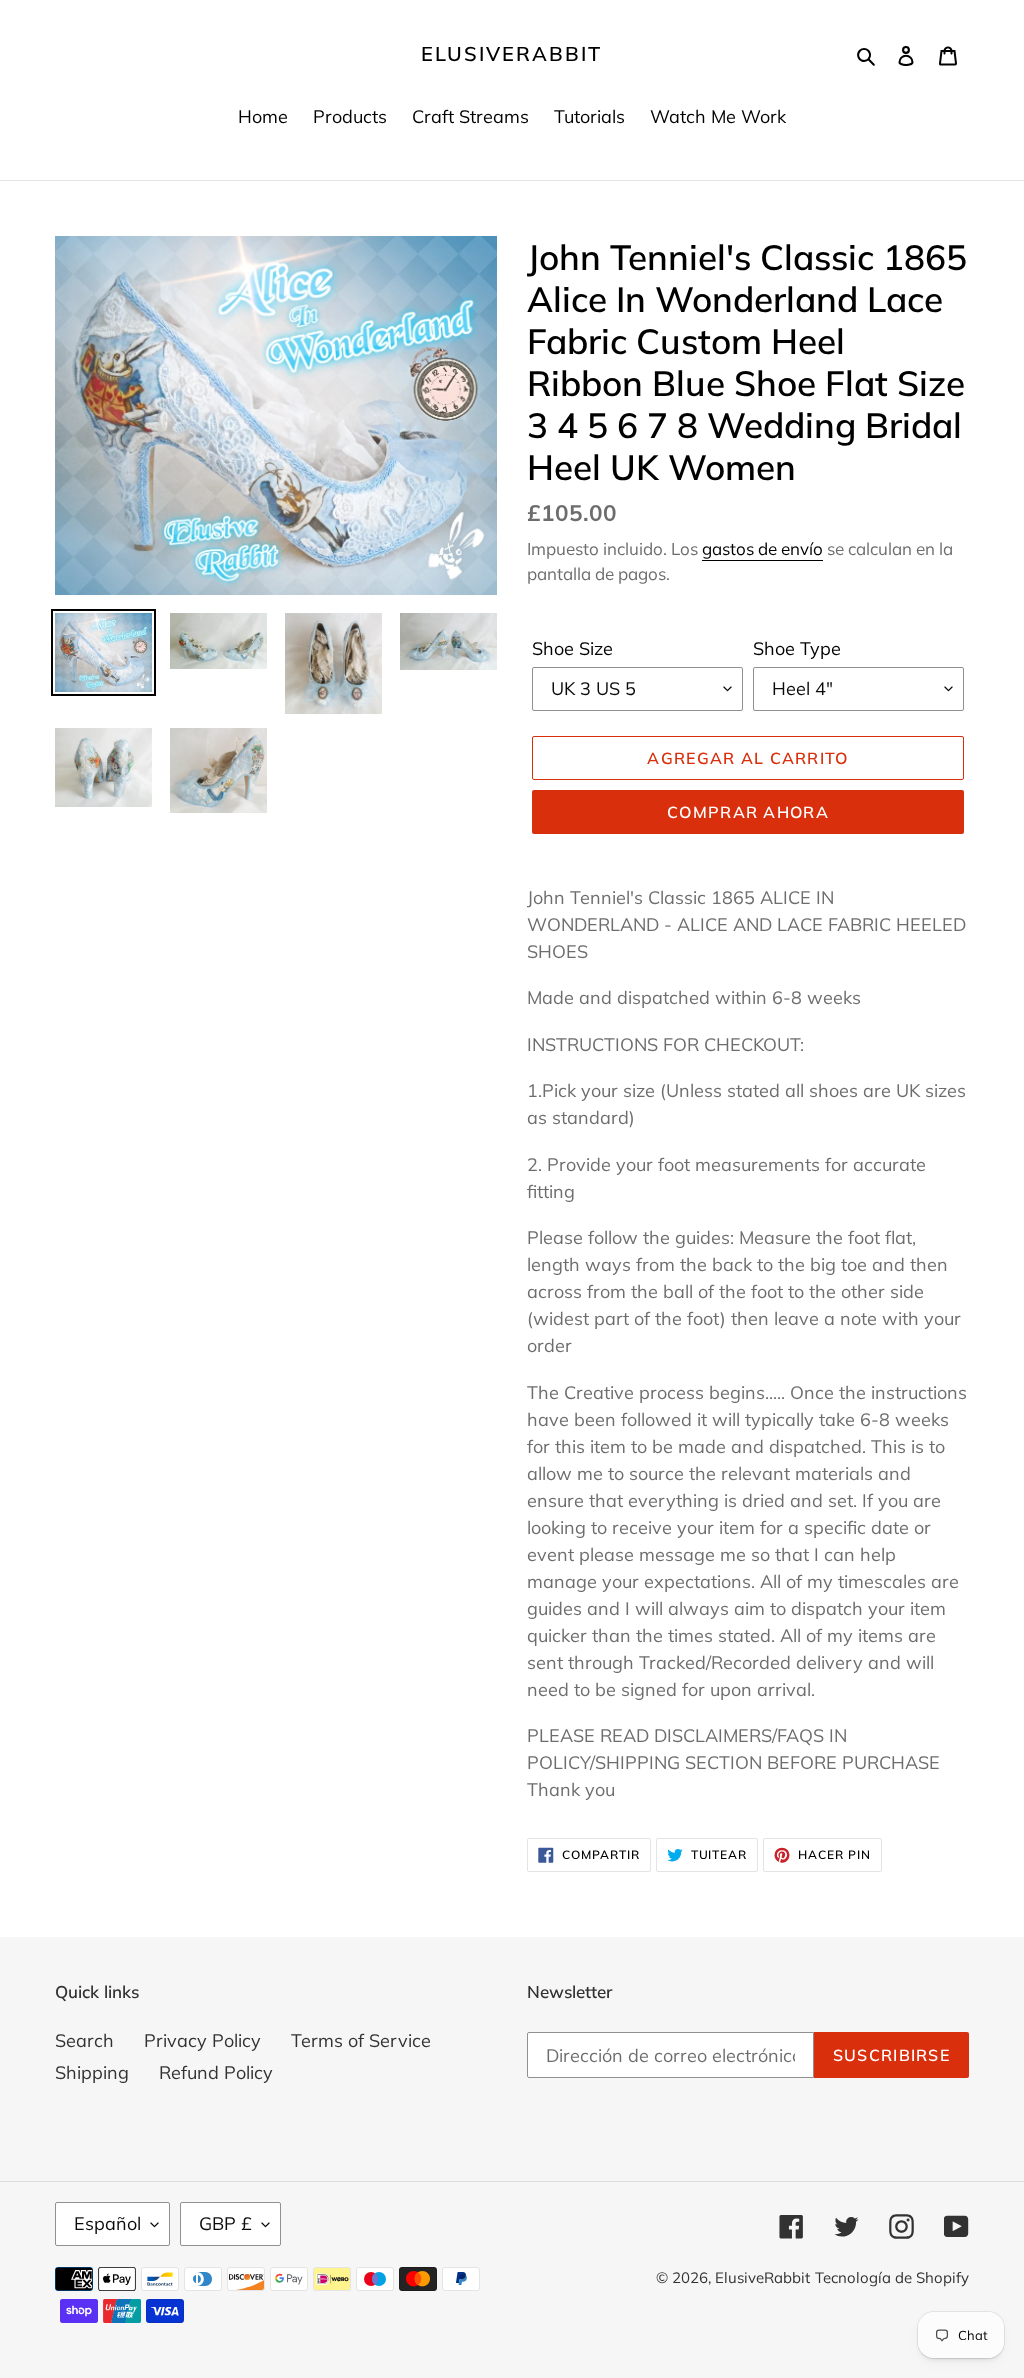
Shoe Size (572, 648)
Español (107, 2223)
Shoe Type (797, 648)
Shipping (92, 2072)
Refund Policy (216, 2072)
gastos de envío (762, 548)
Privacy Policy (202, 2040)
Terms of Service (361, 2040)
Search (84, 2040)
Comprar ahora (748, 812)
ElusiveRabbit (511, 54)
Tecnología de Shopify (892, 2277)
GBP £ (225, 2223)
